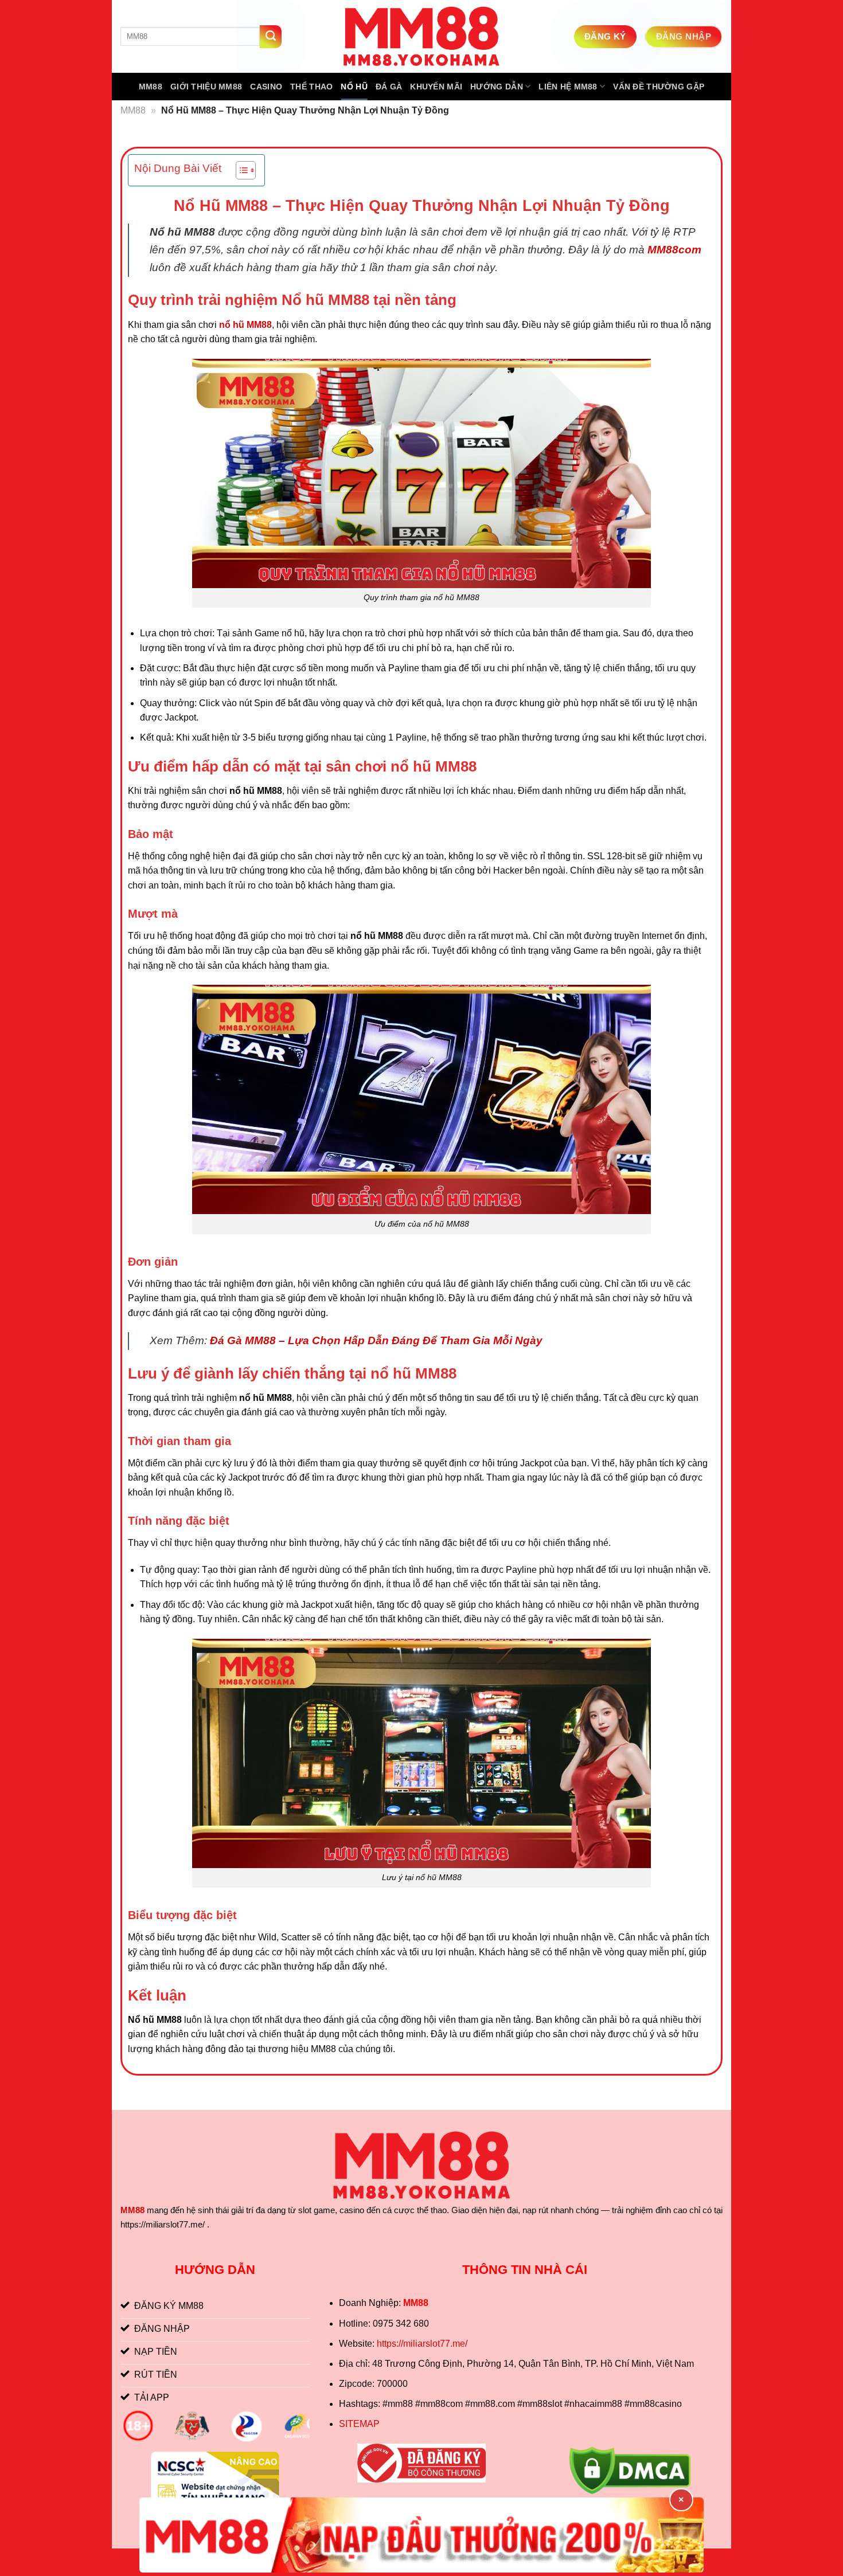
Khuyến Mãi (436, 87)
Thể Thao (311, 87)
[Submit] (271, 37)
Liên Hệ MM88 (568, 87)
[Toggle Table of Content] (240, 170)
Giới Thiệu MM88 (206, 87)
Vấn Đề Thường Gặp (659, 87)
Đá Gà (389, 87)
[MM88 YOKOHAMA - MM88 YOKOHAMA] (421, 36)
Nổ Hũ (354, 87)
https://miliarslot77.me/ (422, 2344)
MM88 (151, 87)
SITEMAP (359, 2424)
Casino (266, 87)
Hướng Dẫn (497, 87)
